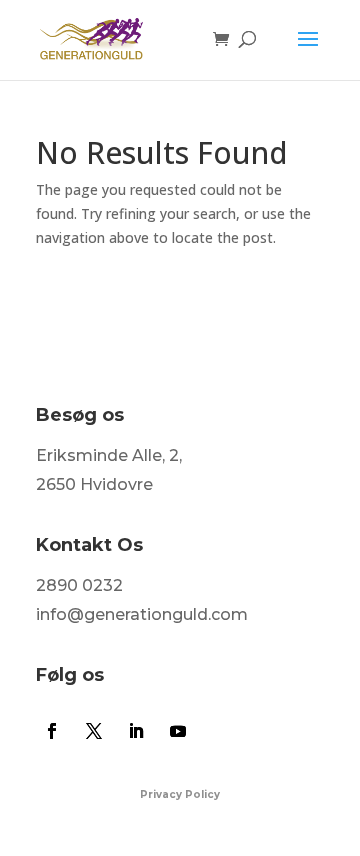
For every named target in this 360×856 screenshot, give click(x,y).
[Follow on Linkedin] (136, 731)
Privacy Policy (180, 794)
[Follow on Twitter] (94, 731)
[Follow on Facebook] (52, 731)
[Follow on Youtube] (178, 731)
